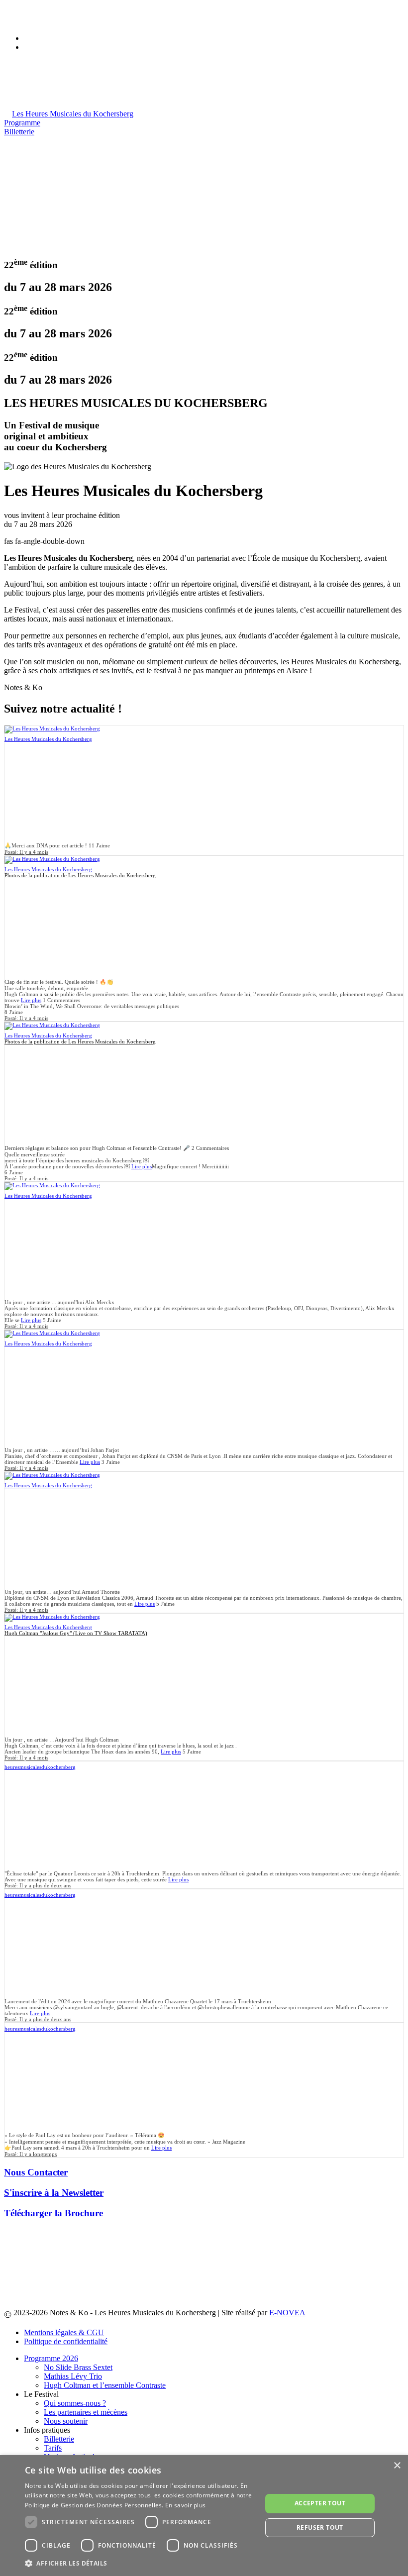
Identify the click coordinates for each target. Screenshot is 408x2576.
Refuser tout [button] (320, 2527)
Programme (22, 123)
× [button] (397, 2466)
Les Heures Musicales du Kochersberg (48, 739)
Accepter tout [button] (320, 2503)
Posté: (26, 852)
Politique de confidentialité (66, 2341)
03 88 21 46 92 (48, 12)
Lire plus (31, 1000)
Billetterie (19, 132)
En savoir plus (185, 2505)
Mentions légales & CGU (64, 2332)
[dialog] (204, 2516)
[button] (140, 2563)
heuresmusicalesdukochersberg (40, 1767)
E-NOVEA (287, 2313)
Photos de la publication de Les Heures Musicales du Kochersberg (80, 875)
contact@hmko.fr (51, 21)
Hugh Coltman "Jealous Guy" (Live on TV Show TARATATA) (76, 1633)
